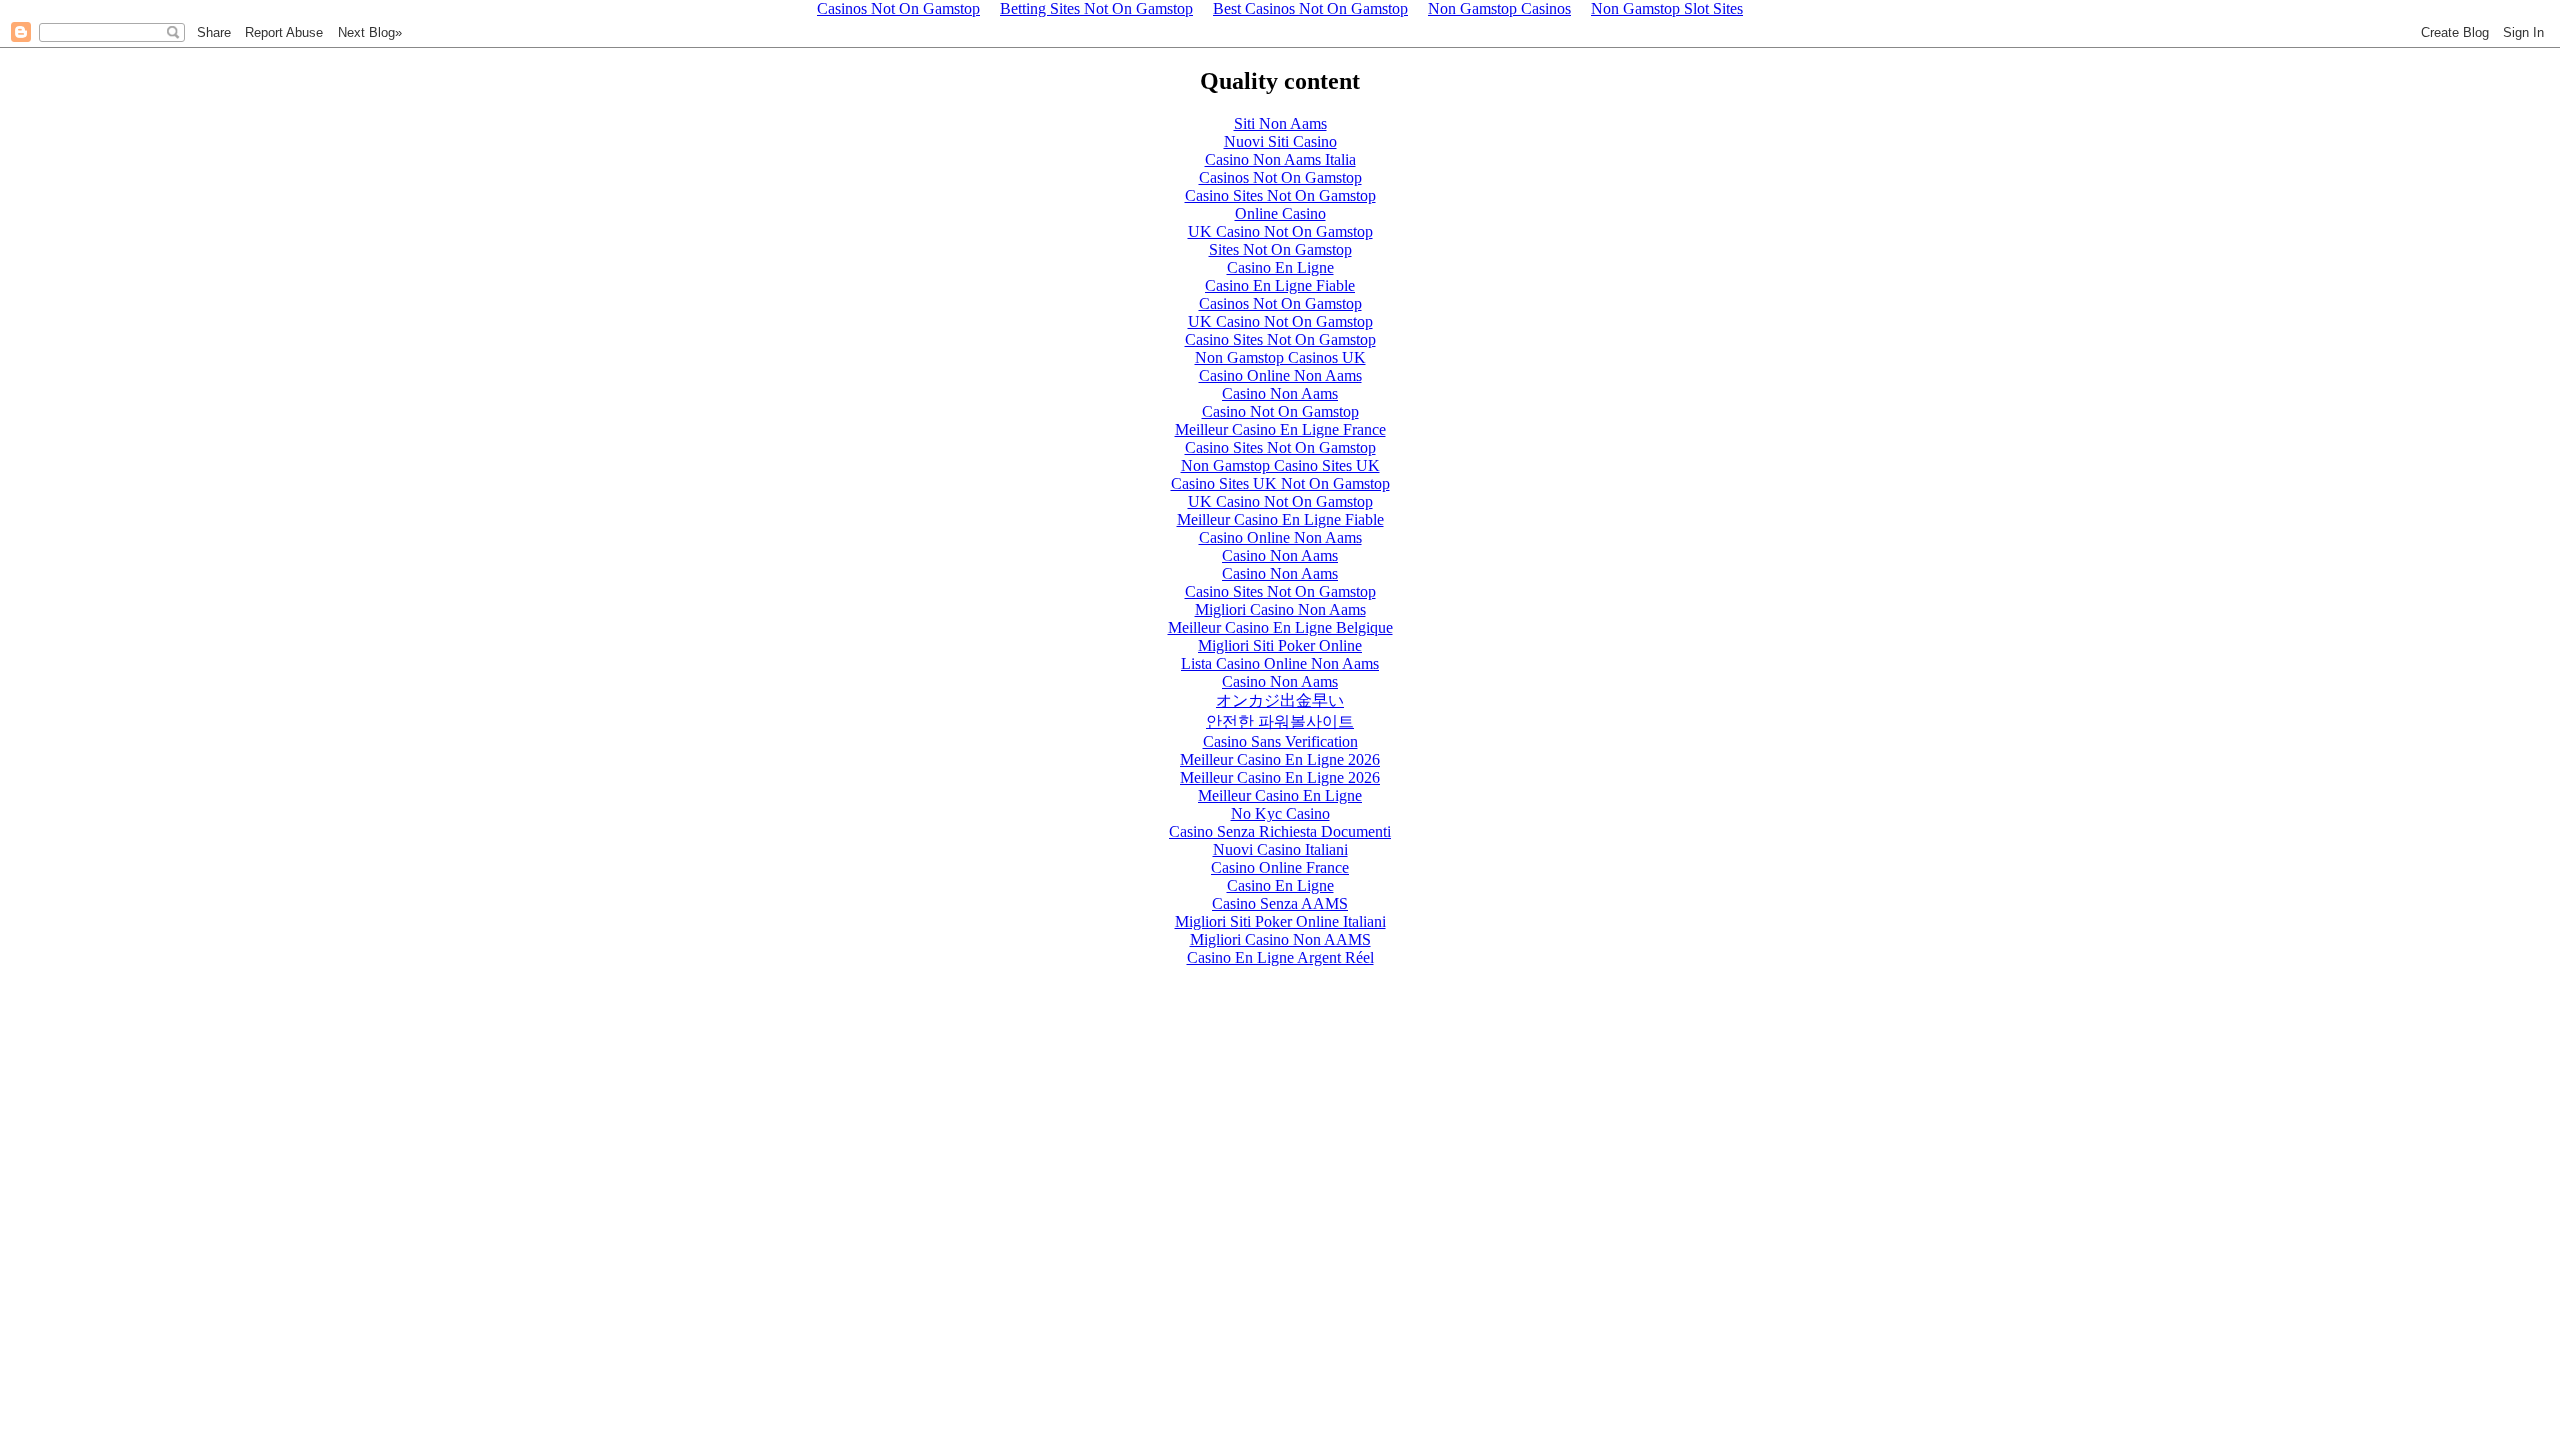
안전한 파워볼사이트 (1280, 721)
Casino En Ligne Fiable (1280, 285)
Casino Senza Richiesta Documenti (1280, 831)
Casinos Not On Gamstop (1280, 177)
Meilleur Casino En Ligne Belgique (1280, 627)
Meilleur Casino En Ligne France (1280, 429)
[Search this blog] (173, 32)
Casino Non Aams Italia (1280, 159)
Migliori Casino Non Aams (1280, 609)
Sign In (2523, 32)
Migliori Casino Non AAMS (1280, 939)
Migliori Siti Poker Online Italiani (1280, 921)
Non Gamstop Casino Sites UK (1280, 465)
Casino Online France (1280, 867)
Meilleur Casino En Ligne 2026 (1280, 759)
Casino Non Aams (1280, 393)
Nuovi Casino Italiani (1280, 849)
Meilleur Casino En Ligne (1280, 795)
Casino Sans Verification (1280, 741)
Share (214, 32)
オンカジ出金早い (1280, 700)
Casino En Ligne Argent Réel (1280, 957)
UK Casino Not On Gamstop (1280, 231)
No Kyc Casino (1280, 813)
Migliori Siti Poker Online (1280, 645)
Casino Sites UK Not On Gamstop (1280, 483)
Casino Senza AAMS (1280, 903)
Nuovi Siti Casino (1280, 141)
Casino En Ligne (1280, 267)
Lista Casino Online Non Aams (1280, 663)
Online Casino (1280, 213)
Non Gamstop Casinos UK (1280, 357)
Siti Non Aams (1280, 123)
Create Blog (2455, 32)
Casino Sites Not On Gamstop (1280, 195)
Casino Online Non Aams (1280, 375)
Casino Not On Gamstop (1280, 411)
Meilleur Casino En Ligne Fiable (1280, 519)
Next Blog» (370, 32)
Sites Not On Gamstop (1280, 249)
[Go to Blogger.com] (21, 32)
